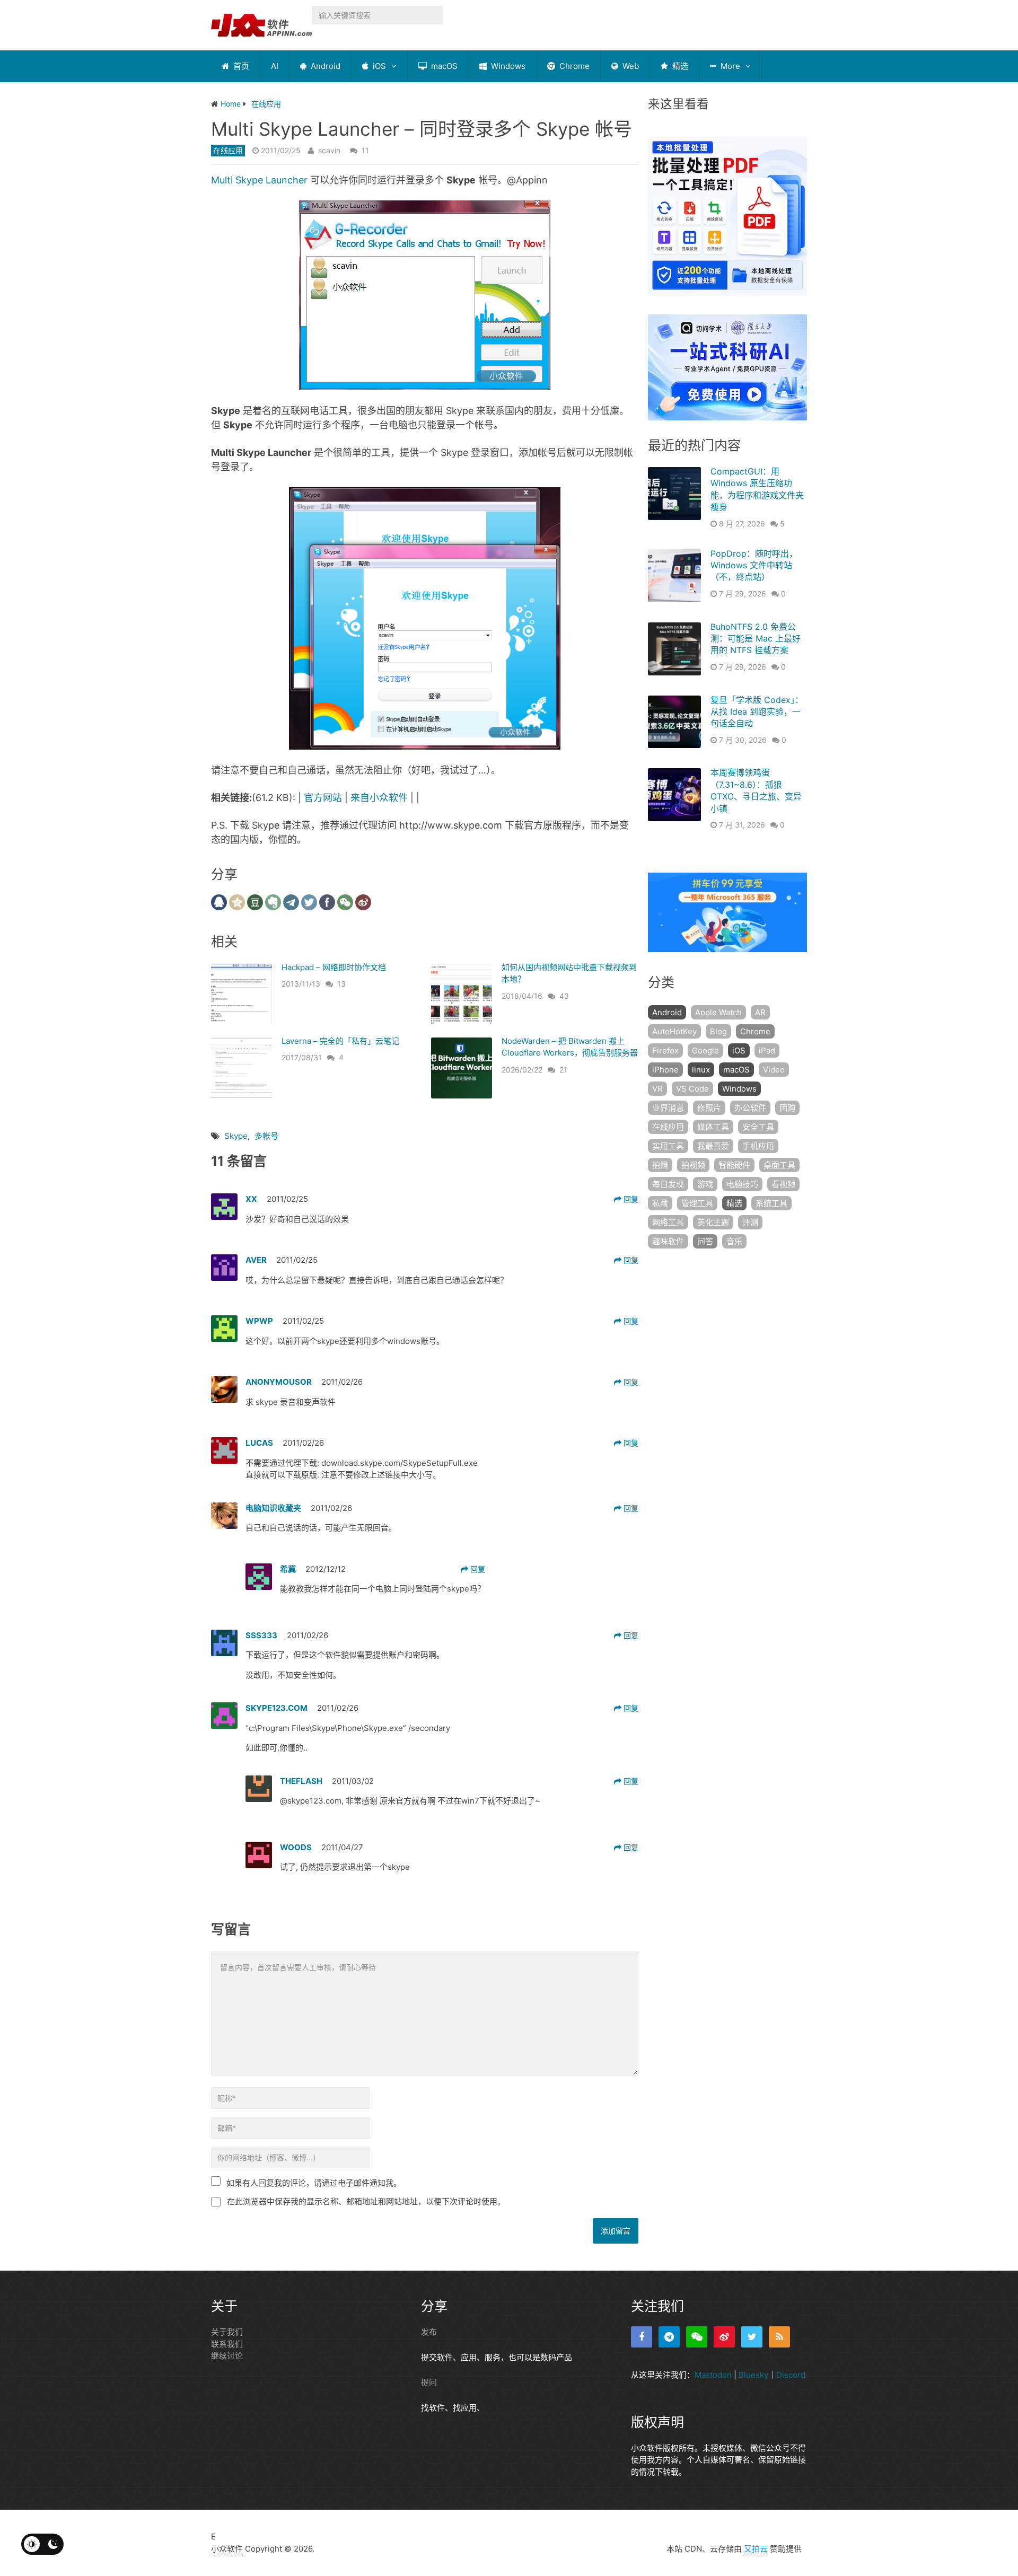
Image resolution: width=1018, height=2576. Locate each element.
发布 (429, 2332)
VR (657, 1089)
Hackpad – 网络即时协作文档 (334, 967)
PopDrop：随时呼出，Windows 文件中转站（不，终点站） (754, 565)
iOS (378, 66)
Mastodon (713, 2375)
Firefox (665, 1050)
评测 (750, 1222)
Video (774, 1070)
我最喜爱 (713, 1146)
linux (701, 1070)
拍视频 (693, 1165)
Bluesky (753, 2375)
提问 (429, 2382)
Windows (507, 66)
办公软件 (750, 1108)
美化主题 (713, 1222)
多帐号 (266, 1136)
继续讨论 (227, 2356)
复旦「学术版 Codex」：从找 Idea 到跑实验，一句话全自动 (757, 712)
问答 (705, 1241)
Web (630, 66)
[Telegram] (669, 2337)
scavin (329, 150)
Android (324, 66)
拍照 (660, 1165)
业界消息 (668, 1108)
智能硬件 (734, 1165)
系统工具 (771, 1203)
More (729, 66)
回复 (630, 1199)
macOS (443, 66)
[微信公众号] (697, 2337)
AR (760, 1012)
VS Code (692, 1089)
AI (275, 66)
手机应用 (758, 1146)
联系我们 (227, 2344)
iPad (767, 1050)
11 (365, 150)
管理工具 (697, 1203)
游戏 (705, 1184)
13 (341, 984)
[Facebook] (642, 2337)
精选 (679, 66)
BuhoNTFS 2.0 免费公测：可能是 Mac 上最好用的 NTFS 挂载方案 (756, 639)
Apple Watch (718, 1012)
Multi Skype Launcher (259, 180)
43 (564, 996)
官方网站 (323, 798)
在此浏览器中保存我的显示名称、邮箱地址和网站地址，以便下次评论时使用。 (366, 2201)
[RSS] (779, 2337)
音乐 (734, 1241)
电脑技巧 (742, 1184)
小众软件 (227, 2549)
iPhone (665, 1070)
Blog (718, 1031)
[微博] (724, 2337)
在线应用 (228, 150)
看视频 (783, 1184)
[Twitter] (752, 2337)
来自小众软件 (379, 798)
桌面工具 (779, 1165)
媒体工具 (713, 1127)
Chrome (573, 66)
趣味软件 (668, 1241)
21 (563, 1070)
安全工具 (758, 1127)
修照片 (709, 1108)
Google (705, 1050)
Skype (236, 1136)
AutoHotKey (674, 1031)
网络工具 (668, 1222)
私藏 (660, 1203)
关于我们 (227, 2332)
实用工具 (668, 1146)
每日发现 (668, 1184)
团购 (787, 1108)
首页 (240, 66)
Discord (791, 2375)
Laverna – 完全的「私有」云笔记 (340, 1041)
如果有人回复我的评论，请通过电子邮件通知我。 (314, 2183)
